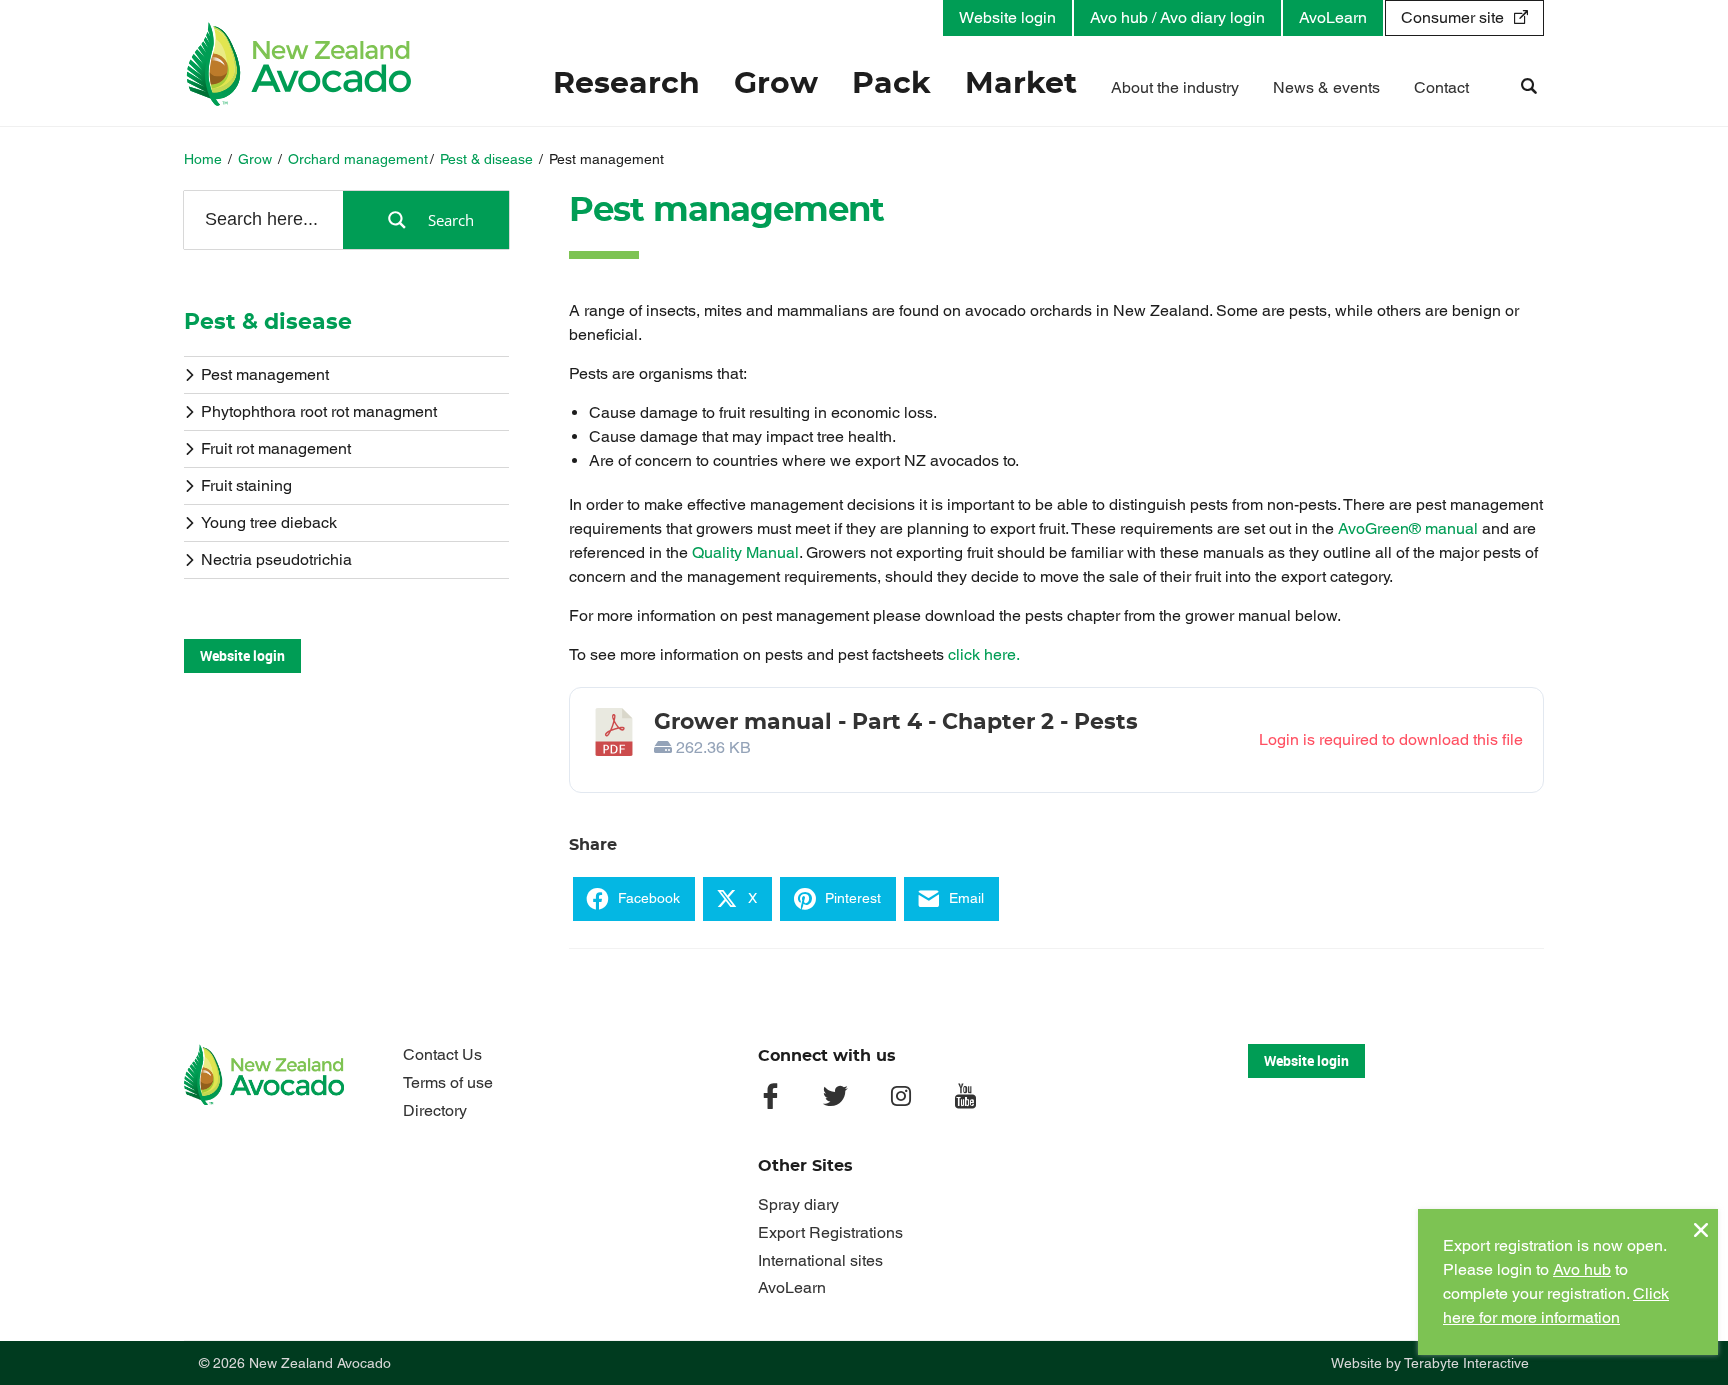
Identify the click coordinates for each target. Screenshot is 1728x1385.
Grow (776, 84)
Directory (435, 1110)
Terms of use (448, 1082)
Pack (891, 84)
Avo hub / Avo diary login (1177, 17)
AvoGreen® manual (1408, 528)
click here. (984, 654)
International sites (820, 1260)
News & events (1326, 87)
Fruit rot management (276, 448)
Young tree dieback (269, 522)
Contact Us (442, 1054)
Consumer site (1452, 17)
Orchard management (358, 159)
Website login (1007, 17)
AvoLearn (1333, 17)
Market (1021, 84)
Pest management (265, 374)
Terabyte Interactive (1466, 1363)
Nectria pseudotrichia (276, 559)
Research (626, 84)
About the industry (1175, 87)
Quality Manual (745, 552)
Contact (1441, 87)
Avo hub (1582, 1269)
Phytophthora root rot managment (319, 411)
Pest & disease (486, 159)
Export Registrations (830, 1232)
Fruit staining (246, 485)
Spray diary (798, 1204)
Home (203, 159)
